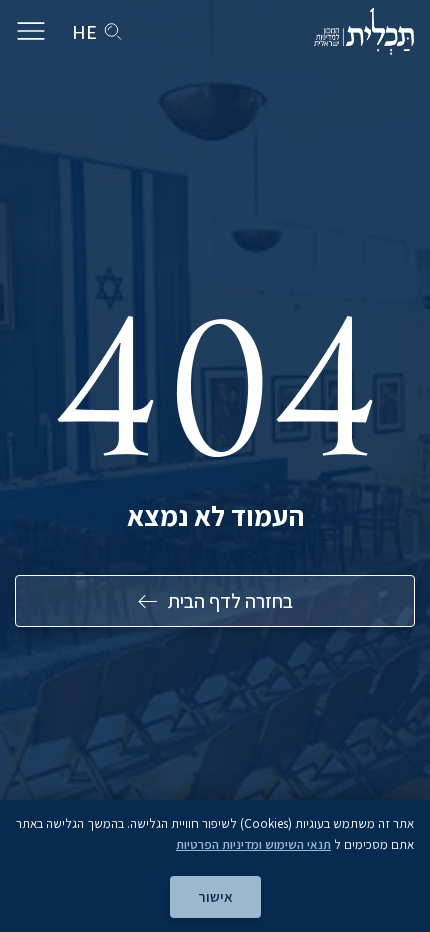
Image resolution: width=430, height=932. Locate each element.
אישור (215, 896)
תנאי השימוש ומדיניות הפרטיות (253, 844)
